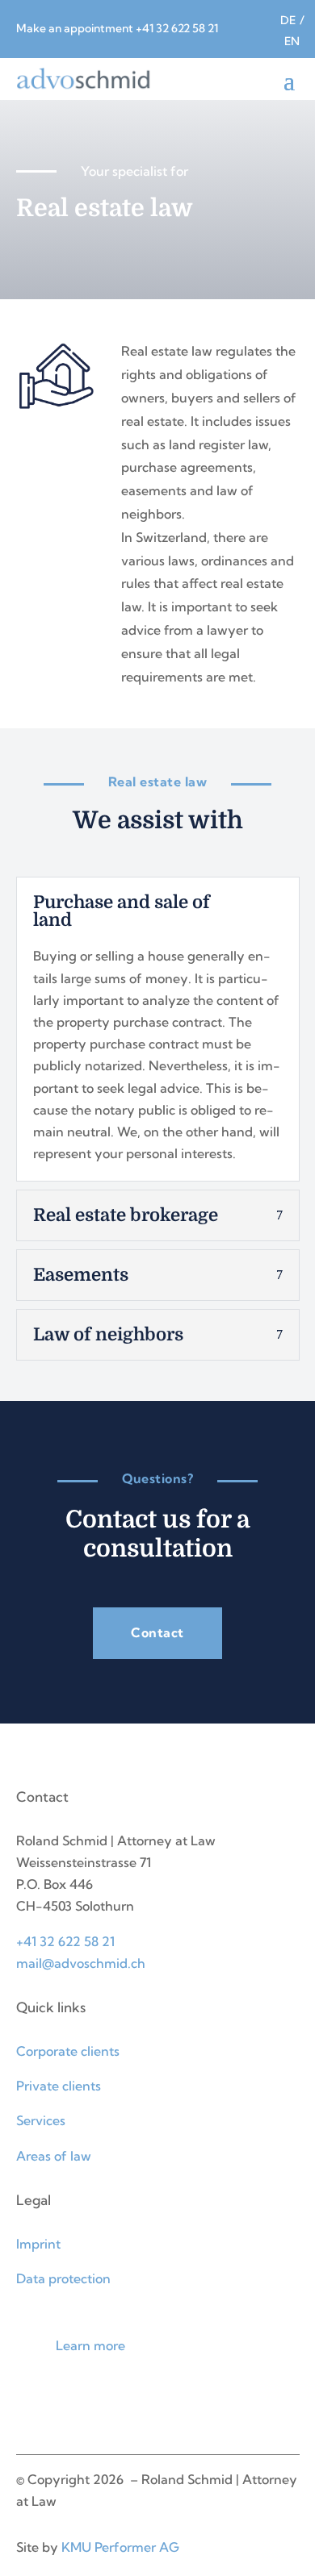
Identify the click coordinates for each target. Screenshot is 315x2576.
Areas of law (54, 2156)
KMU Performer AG (120, 2547)
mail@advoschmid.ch (81, 1963)
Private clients (59, 2086)
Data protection (63, 2278)
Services (41, 2120)
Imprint (38, 2244)
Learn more (90, 2345)
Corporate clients (68, 2051)
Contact (157, 1632)
